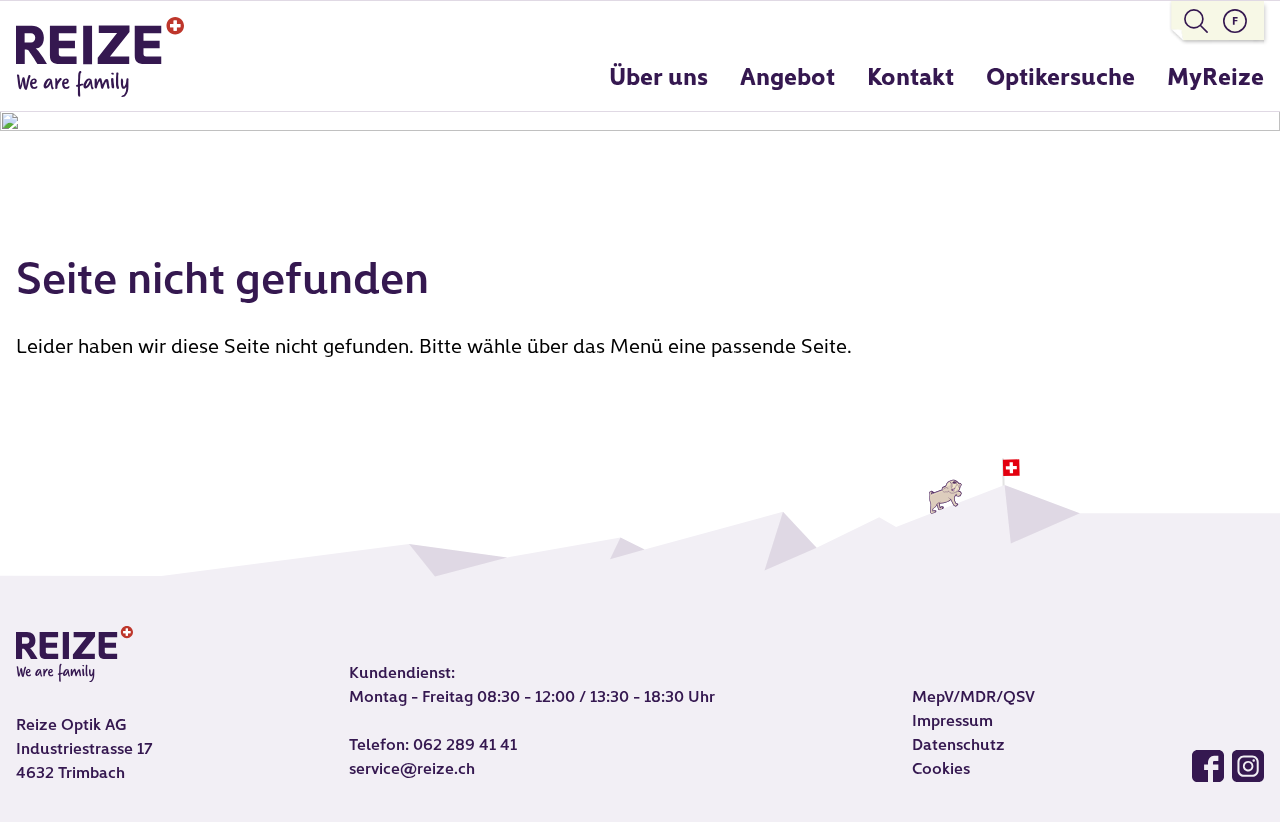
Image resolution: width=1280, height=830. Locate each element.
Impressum (952, 722)
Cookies (941, 770)
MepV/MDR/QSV (973, 698)
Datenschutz (958, 746)
